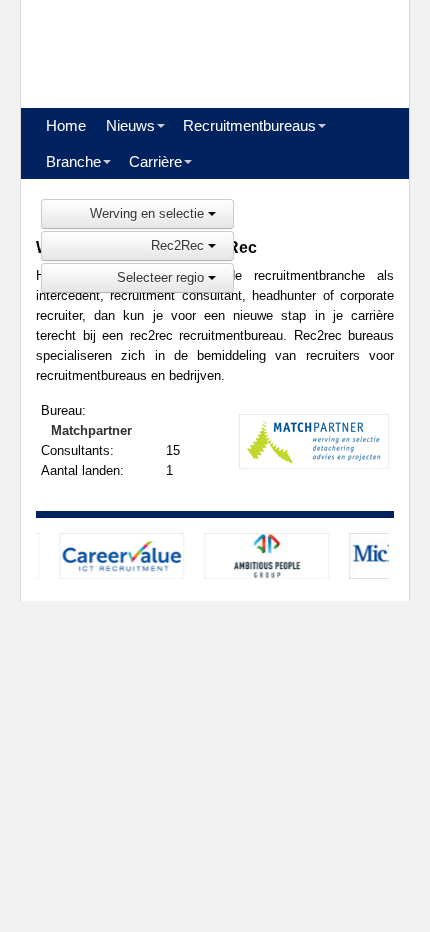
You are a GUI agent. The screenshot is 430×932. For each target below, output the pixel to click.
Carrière (155, 161)
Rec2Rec (179, 245)
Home (66, 125)
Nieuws (130, 125)
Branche (73, 161)
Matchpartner (91, 430)
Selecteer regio (162, 277)
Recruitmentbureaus (249, 125)
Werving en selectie (149, 213)
